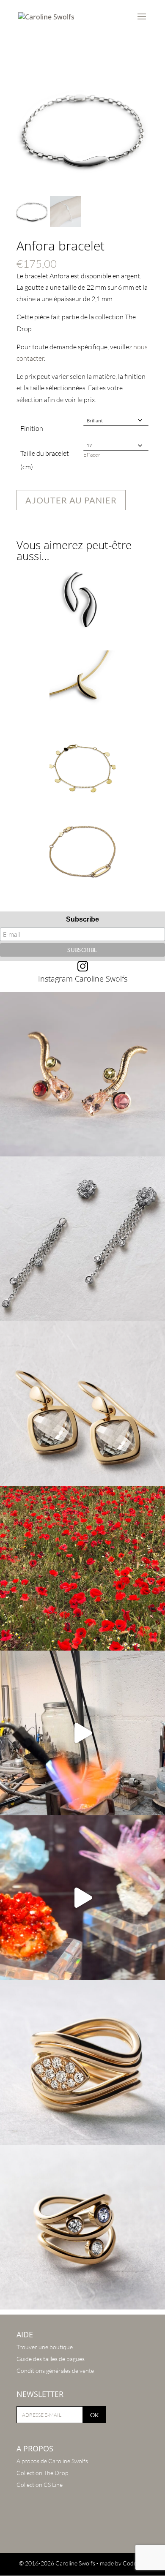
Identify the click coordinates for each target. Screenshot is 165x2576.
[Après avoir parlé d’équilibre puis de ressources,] (82, 2062)
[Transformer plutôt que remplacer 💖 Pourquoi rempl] (82, 1239)
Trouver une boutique (45, 2347)
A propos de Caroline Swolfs (52, 2461)
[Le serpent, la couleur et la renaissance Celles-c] (82, 1074)
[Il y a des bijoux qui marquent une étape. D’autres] (82, 1404)
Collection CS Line (40, 2485)
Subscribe (82, 919)
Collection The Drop (42, 2473)
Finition (32, 428)
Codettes (135, 2563)
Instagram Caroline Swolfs (83, 979)
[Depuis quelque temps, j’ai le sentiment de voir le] (82, 1568)
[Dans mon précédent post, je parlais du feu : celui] (82, 2227)
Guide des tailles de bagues (51, 2359)
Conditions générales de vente (55, 2371)
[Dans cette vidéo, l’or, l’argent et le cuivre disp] (82, 1733)
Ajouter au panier (71, 500)
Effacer (92, 454)
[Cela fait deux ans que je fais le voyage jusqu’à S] (82, 1898)
